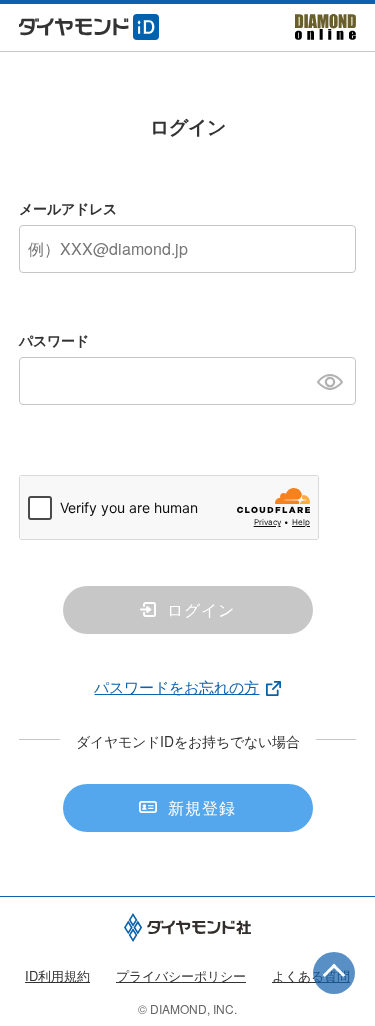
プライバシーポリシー (181, 975)
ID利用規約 (57, 975)
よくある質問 (311, 975)
